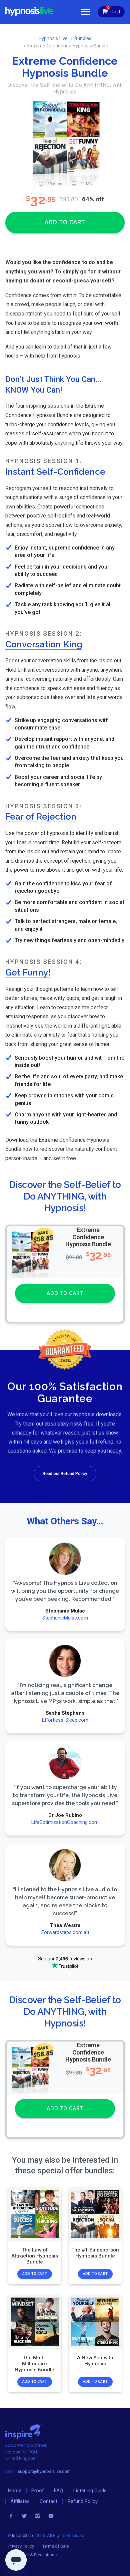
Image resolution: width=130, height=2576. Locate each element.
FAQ (58, 2491)
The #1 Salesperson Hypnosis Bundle (95, 2252)
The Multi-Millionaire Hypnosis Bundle (35, 2364)
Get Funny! (28, 972)
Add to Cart (35, 2274)
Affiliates (20, 2501)
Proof (38, 2491)
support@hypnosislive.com (44, 2471)
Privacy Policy (21, 2546)
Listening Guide (90, 2491)
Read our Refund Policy (65, 1473)
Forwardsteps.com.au (65, 1932)
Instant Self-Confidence (55, 472)
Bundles (83, 38)
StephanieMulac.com (65, 1618)
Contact (48, 2501)
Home (15, 2491)
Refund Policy (83, 2501)
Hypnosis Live (53, 38)
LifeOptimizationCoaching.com (65, 1822)
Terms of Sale (55, 2546)
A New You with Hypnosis (95, 2361)
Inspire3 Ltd (23, 2535)
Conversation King (44, 644)
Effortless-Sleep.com (65, 1720)
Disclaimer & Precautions (33, 2555)
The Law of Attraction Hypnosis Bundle (35, 2256)
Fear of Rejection (41, 816)
